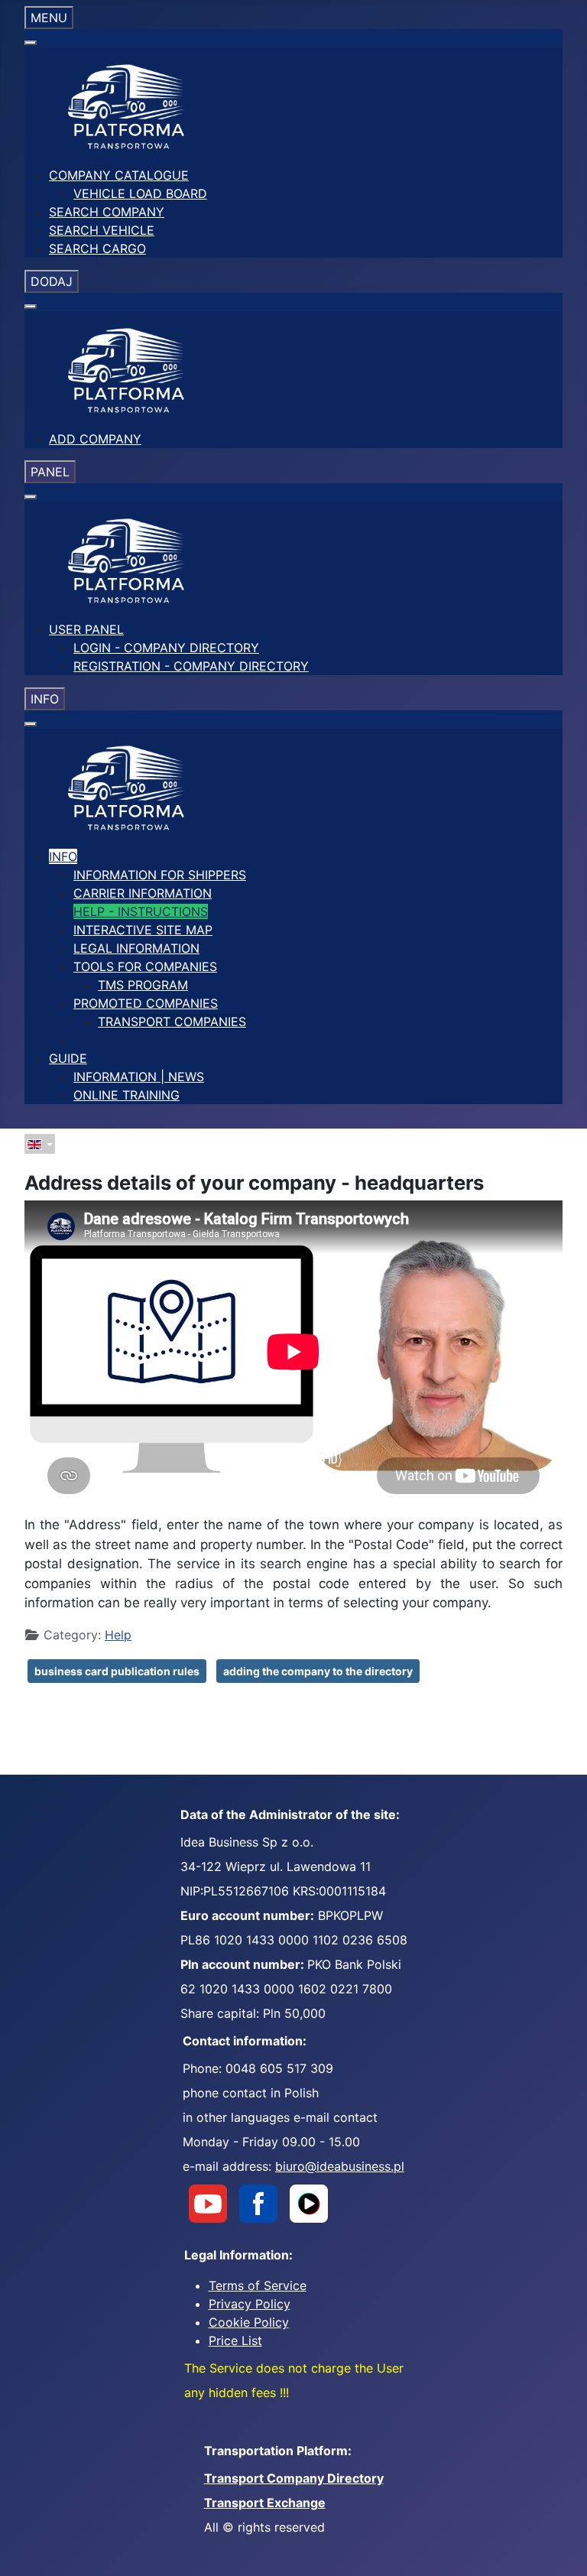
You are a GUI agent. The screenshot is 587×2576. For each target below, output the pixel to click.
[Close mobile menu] (31, 43)
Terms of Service (258, 2285)
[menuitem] (119, 175)
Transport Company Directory (294, 2478)
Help (118, 1635)
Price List (235, 2340)
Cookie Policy (249, 2322)
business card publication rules (117, 1671)
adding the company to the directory (318, 1671)
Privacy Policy (250, 2304)
